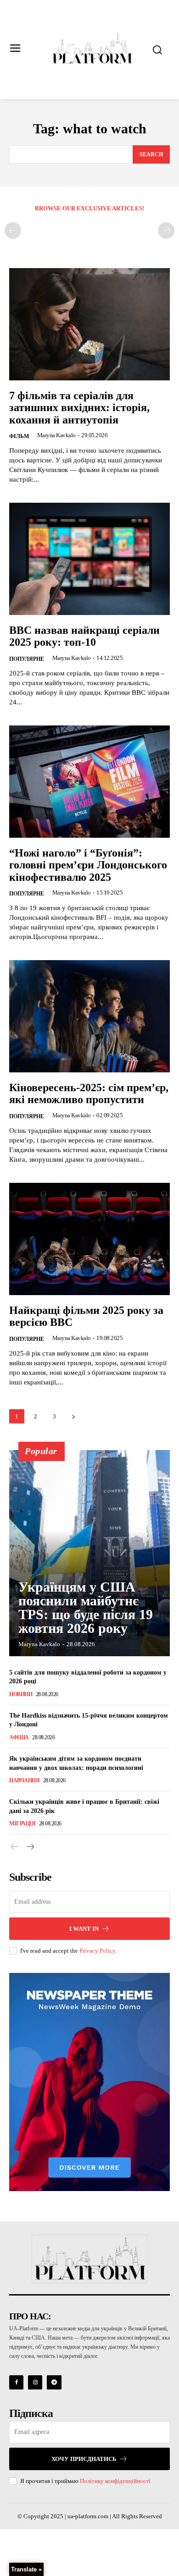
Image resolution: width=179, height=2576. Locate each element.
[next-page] (73, 1416)
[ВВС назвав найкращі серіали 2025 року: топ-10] (89, 559)
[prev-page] (13, 231)
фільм (19, 436)
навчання (24, 1780)
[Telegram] (54, 2382)
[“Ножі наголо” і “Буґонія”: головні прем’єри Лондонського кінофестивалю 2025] (89, 782)
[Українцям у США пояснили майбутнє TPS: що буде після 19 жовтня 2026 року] (89, 1553)
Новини (21, 1694)
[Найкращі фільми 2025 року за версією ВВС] (89, 1239)
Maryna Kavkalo (56, 435)
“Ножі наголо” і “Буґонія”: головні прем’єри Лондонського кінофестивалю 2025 (88, 865)
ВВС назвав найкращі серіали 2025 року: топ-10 (84, 636)
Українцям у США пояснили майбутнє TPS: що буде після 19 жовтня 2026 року (86, 1607)
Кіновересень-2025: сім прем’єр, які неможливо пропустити (89, 1093)
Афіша (19, 1737)
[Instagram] (35, 2382)
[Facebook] (16, 2382)
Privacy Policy (97, 1951)
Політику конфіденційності (115, 2481)
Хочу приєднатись (84, 2459)
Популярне (27, 659)
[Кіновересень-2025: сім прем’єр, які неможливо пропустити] (89, 1016)
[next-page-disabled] (166, 231)
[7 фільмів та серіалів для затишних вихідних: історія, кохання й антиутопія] (89, 324)
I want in (84, 1929)
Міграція (22, 1824)
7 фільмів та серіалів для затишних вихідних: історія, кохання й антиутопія (79, 408)
